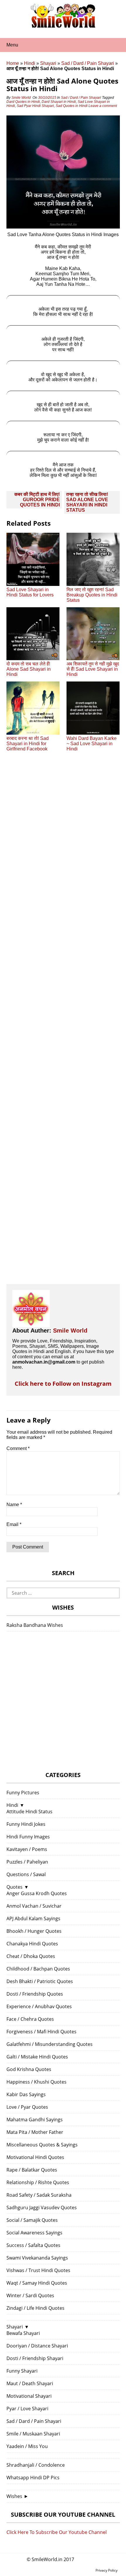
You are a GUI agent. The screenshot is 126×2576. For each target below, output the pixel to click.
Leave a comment (103, 106)
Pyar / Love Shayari (27, 2409)
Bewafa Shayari (23, 2333)
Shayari (48, 63)
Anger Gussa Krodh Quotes (37, 1893)
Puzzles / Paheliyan (27, 1862)
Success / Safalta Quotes (33, 2245)
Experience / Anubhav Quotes (39, 2006)
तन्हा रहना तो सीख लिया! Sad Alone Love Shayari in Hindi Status (87, 502)
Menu (12, 45)
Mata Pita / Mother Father (35, 2132)
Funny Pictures (23, 1793)
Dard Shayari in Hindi (59, 102)
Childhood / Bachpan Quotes (38, 1969)
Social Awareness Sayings (34, 2233)
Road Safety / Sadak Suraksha (39, 2195)
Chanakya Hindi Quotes (32, 1944)
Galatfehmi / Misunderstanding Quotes (50, 2044)
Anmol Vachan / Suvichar (34, 1906)
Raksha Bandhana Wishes (35, 1625)
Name (14, 1505)
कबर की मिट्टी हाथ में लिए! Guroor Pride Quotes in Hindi (37, 500)
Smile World (21, 98)
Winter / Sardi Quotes (30, 2295)
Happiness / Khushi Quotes (36, 2082)
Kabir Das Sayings (26, 2094)
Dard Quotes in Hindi (23, 102)
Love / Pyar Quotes (27, 2107)
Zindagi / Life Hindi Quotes (35, 2308)
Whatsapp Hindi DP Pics (33, 2478)
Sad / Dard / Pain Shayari (88, 63)
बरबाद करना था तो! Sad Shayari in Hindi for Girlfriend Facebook (28, 744)
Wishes (14, 2496)
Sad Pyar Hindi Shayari (35, 106)
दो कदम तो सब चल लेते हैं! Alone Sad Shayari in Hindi (29, 669)
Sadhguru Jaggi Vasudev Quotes (42, 2207)
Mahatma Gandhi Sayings (35, 2120)
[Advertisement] (63, 1023)
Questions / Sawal (26, 1874)
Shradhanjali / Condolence (36, 2465)
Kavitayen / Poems (27, 1849)
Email (14, 1524)
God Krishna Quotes (29, 2069)
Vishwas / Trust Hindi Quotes (38, 2270)
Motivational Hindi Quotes (35, 2157)
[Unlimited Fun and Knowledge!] (63, 26)
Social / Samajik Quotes (32, 2220)
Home (13, 63)
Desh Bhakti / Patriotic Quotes (40, 1981)
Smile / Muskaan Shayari (33, 2434)
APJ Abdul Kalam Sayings (33, 1918)
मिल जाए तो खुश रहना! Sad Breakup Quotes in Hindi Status (92, 595)
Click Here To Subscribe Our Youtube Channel (57, 2532)
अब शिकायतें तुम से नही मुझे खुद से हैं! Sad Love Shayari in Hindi (93, 669)
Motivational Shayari (29, 2396)
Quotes (15, 1887)
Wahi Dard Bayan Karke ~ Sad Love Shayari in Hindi (92, 744)
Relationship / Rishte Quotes (38, 2182)
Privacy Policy (107, 2570)
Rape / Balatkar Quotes (32, 2170)
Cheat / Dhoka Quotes (31, 1956)
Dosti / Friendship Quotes (35, 1994)
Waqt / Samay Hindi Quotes (37, 2283)
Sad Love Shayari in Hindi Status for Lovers (30, 592)
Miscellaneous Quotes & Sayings (42, 2145)
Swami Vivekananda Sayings (37, 2258)
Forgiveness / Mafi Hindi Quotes (41, 2032)
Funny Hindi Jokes (26, 1824)
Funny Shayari (22, 2371)
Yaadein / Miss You (27, 2446)
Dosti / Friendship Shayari (35, 2358)
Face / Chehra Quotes (30, 2019)
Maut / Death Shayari (30, 2383)
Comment (18, 1448)
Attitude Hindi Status (29, 1812)
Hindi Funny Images (28, 1837)
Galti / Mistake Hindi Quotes (37, 2057)
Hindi (30, 63)
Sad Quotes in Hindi (72, 106)
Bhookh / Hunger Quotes (34, 1931)
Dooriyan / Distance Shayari (37, 2346)
